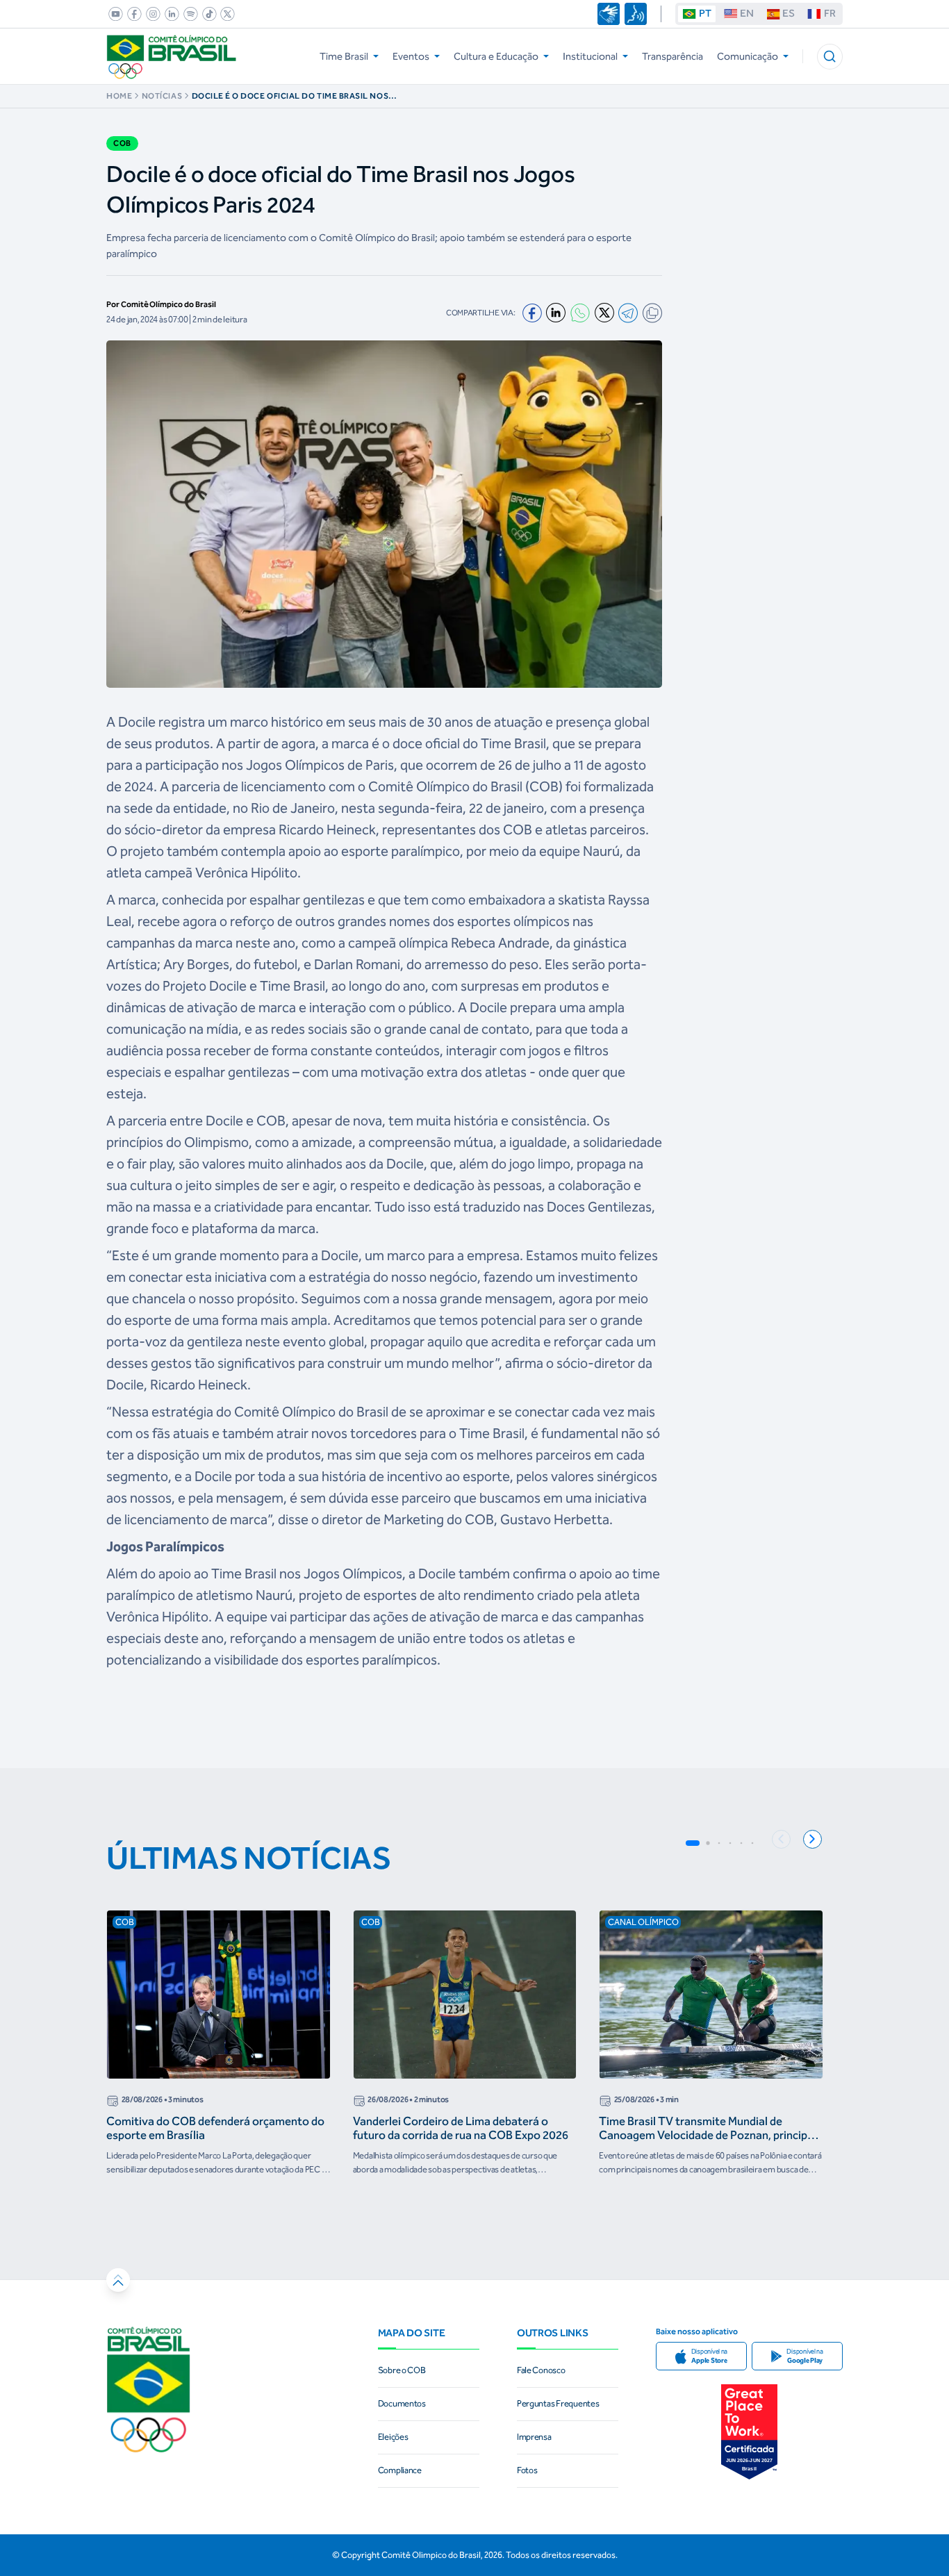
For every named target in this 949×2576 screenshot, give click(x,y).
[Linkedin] (556, 313)
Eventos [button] (411, 56)
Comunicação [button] (748, 56)
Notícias (162, 96)
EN (747, 13)
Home (119, 96)
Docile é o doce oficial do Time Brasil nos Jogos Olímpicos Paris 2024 (290, 96)
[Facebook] (532, 313)
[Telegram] (628, 313)
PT (705, 13)
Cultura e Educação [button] (496, 56)
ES (789, 13)
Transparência (672, 56)
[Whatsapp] (580, 313)
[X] (604, 313)
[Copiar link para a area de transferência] (652, 313)
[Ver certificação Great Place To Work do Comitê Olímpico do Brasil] (749, 2432)
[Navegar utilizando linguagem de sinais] (609, 14)
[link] (113, 14)
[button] (830, 57)
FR (830, 13)
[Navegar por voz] (636, 14)
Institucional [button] (590, 56)
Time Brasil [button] (344, 56)
